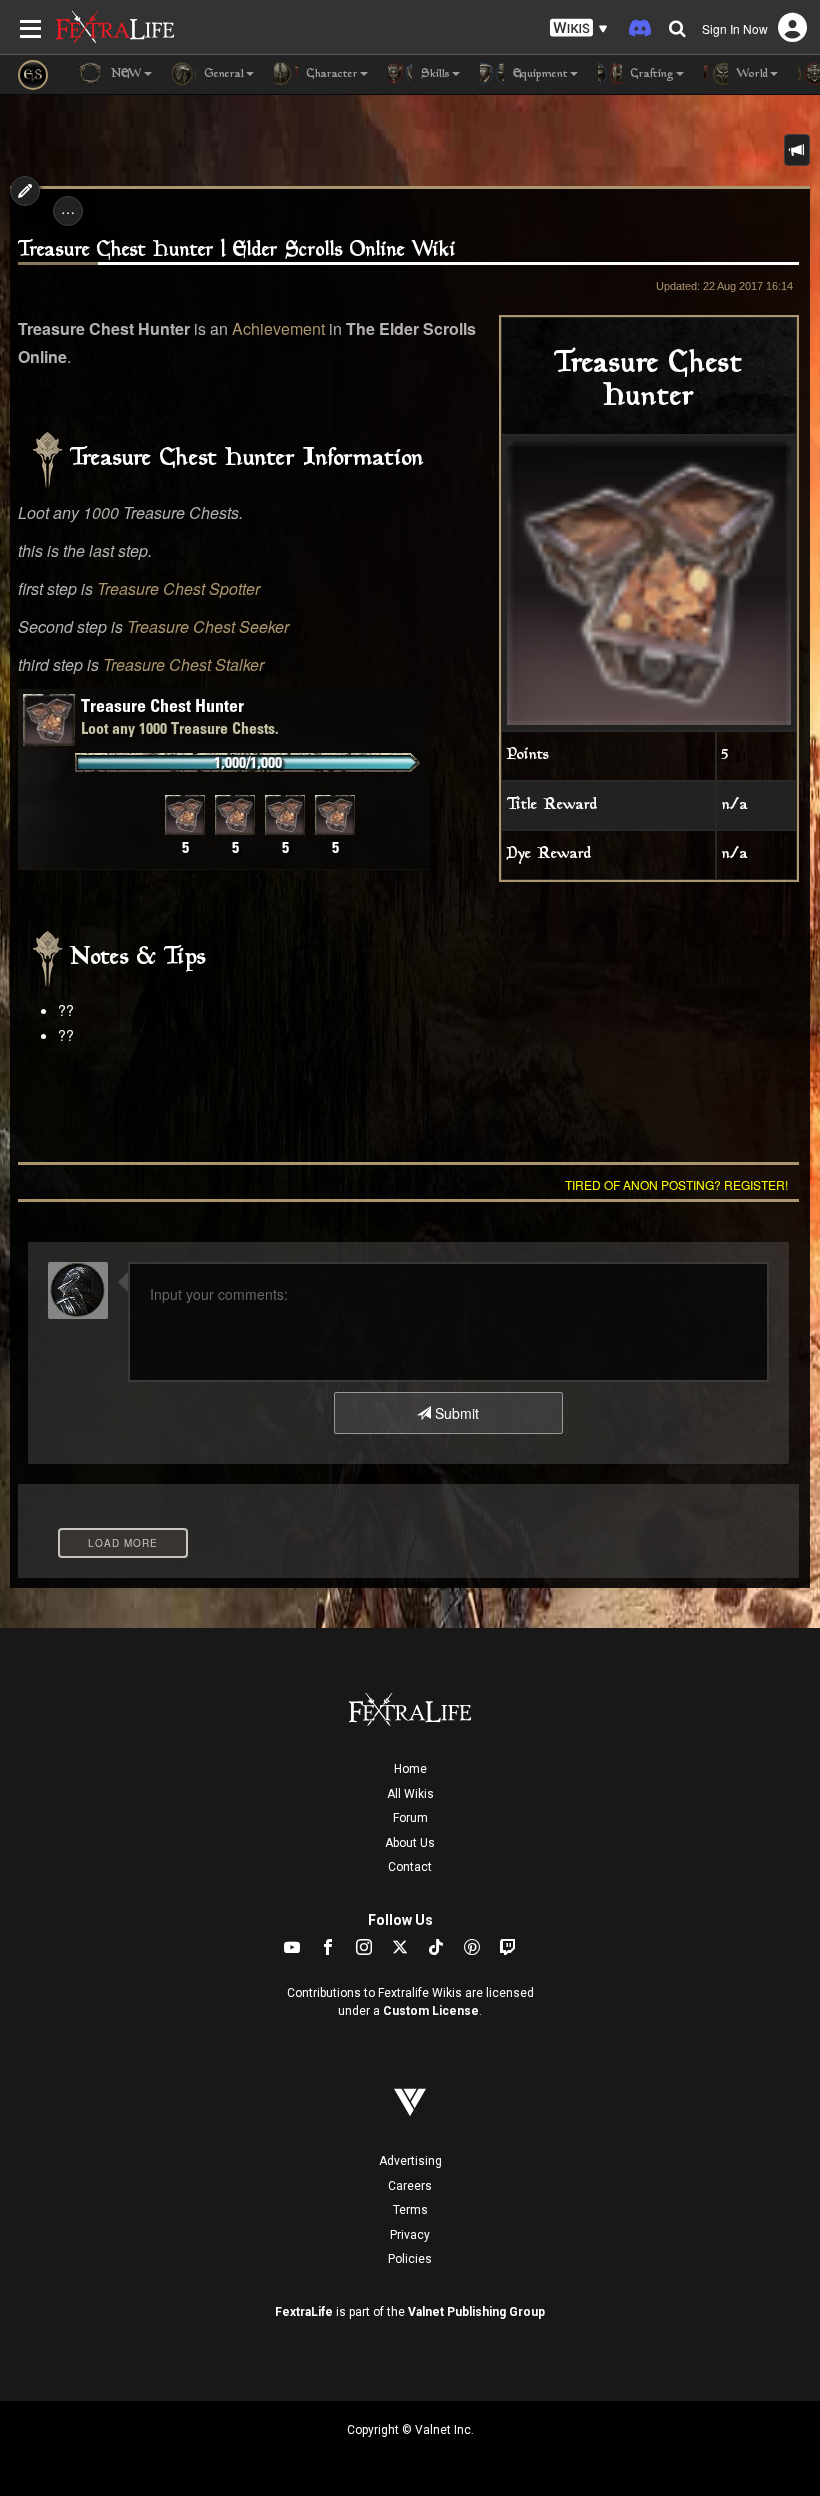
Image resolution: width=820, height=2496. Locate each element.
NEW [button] (124, 74)
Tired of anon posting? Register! (676, 1184)
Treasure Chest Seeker (208, 626)
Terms (410, 2210)
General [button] (222, 74)
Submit (455, 1413)
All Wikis (410, 1794)
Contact (410, 1867)
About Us (410, 1843)
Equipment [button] (538, 74)
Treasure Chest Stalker (183, 664)
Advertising (410, 2161)
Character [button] (330, 74)
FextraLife (304, 2312)
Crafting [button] (650, 74)
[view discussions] (797, 150)
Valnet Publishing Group (476, 2312)
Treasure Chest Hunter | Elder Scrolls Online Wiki (237, 250)
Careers (410, 2186)
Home (410, 1769)
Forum (410, 1818)
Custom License (431, 2011)
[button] (579, 28)
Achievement (278, 328)
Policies (410, 2259)
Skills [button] (433, 74)
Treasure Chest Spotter (178, 588)
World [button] (750, 74)
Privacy (410, 2235)
